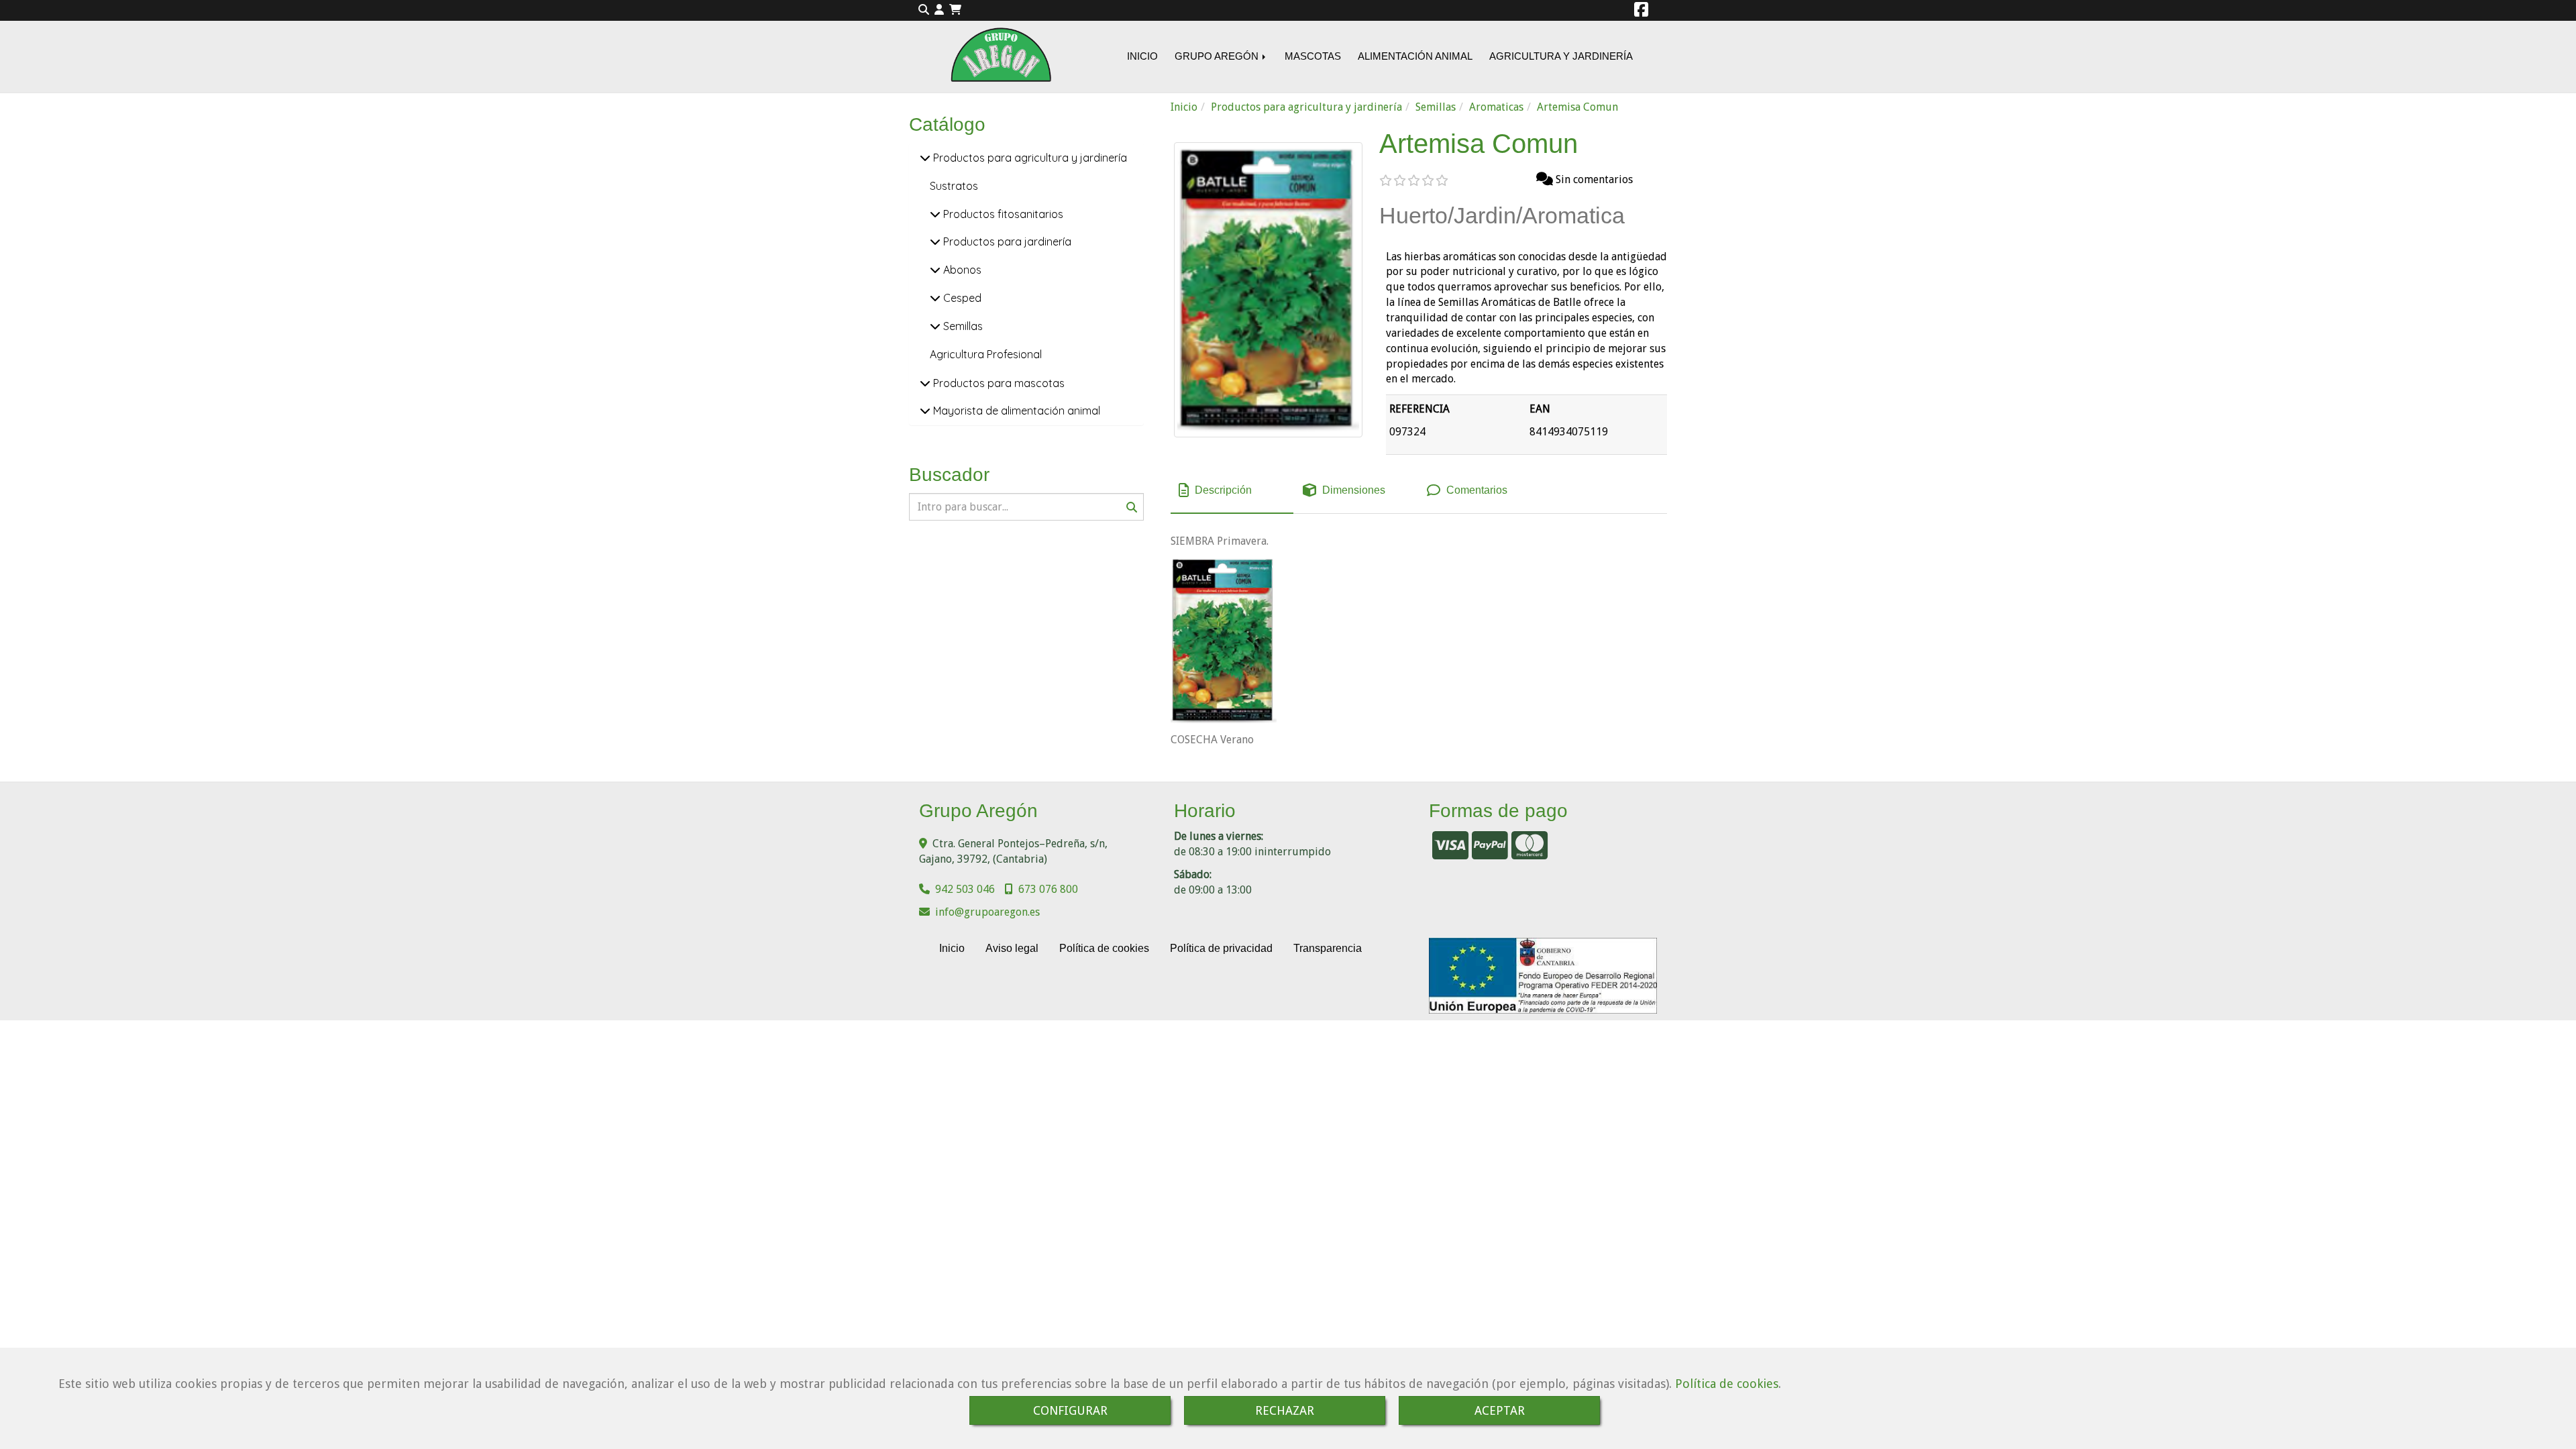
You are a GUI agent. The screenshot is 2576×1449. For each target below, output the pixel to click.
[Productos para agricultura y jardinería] (925, 158)
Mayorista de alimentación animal (1015, 411)
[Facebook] (1641, 12)
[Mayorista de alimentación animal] (925, 411)
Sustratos (954, 186)
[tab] (1232, 491)
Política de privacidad (1221, 948)
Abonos (961, 270)
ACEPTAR (1500, 1410)
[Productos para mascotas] (925, 383)
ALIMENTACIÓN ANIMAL (1415, 56)
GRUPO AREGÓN (1218, 56)
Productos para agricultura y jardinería (1029, 158)
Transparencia (1328, 948)
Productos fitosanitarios (1002, 214)
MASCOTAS (1313, 56)
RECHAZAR (1285, 1410)
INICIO (1142, 56)
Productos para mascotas (998, 383)
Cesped (961, 298)
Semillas (962, 326)
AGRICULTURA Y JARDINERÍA (1561, 56)
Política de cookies (1727, 1384)
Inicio (952, 948)
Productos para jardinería (1006, 241)
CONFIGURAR (1070, 1410)
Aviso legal (1012, 948)
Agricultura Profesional (986, 354)
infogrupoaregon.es (987, 912)
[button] (939, 10)
